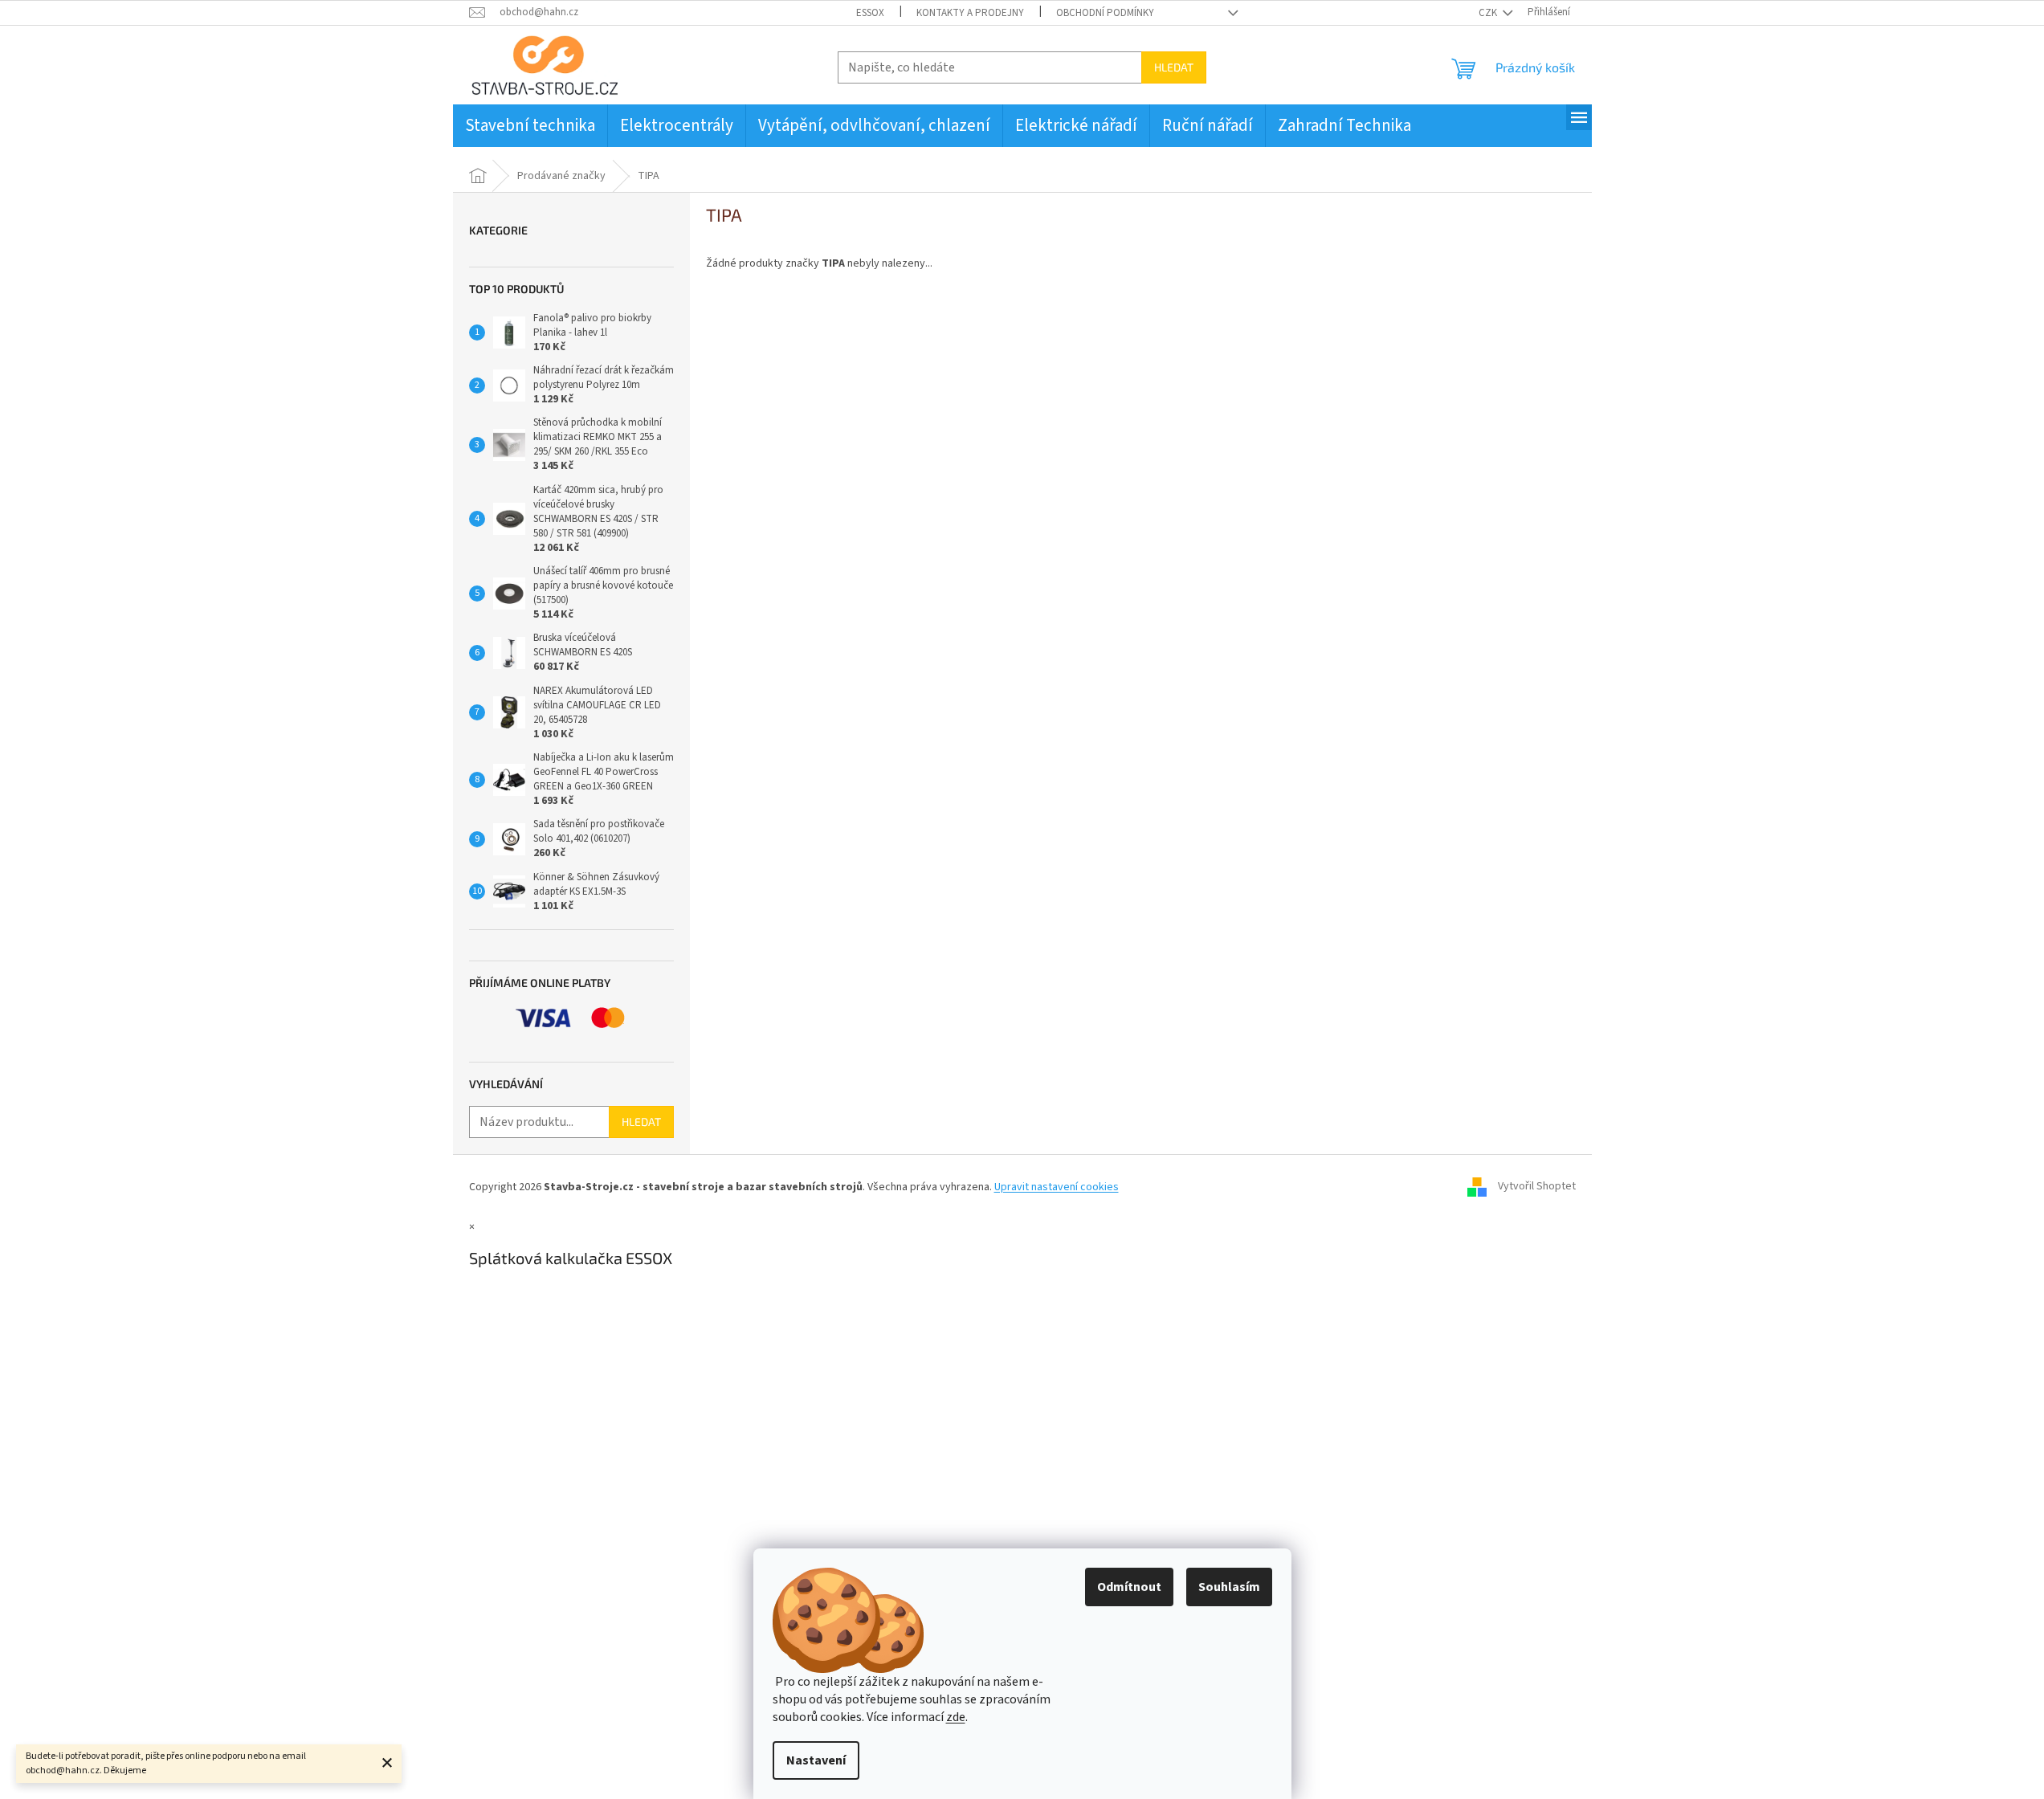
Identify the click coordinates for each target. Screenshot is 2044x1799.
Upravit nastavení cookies (1057, 1187)
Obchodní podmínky (1105, 13)
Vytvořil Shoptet (1537, 1187)
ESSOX (870, 13)
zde (956, 1717)
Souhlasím (1229, 1587)
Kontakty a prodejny (970, 13)
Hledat (1174, 67)
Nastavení (816, 1760)
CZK (1489, 13)
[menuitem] (530, 126)
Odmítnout (1129, 1587)
